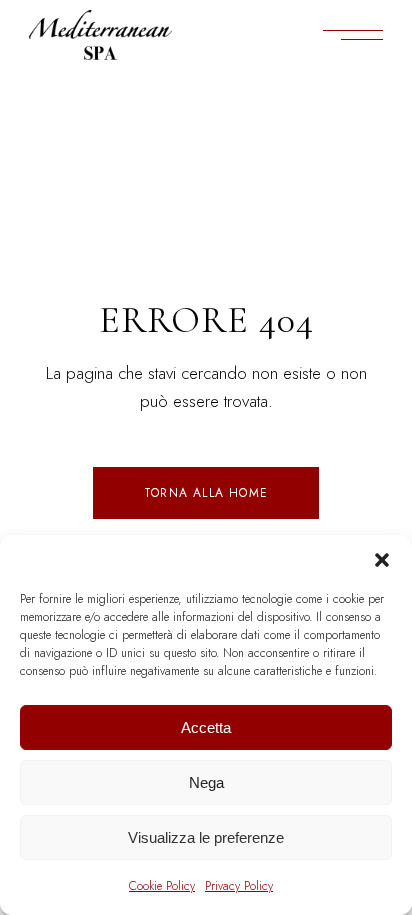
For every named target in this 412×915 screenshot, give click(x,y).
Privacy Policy (239, 886)
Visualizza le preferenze (206, 837)
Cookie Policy (162, 886)
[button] (382, 560)
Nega (206, 782)
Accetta (206, 727)
